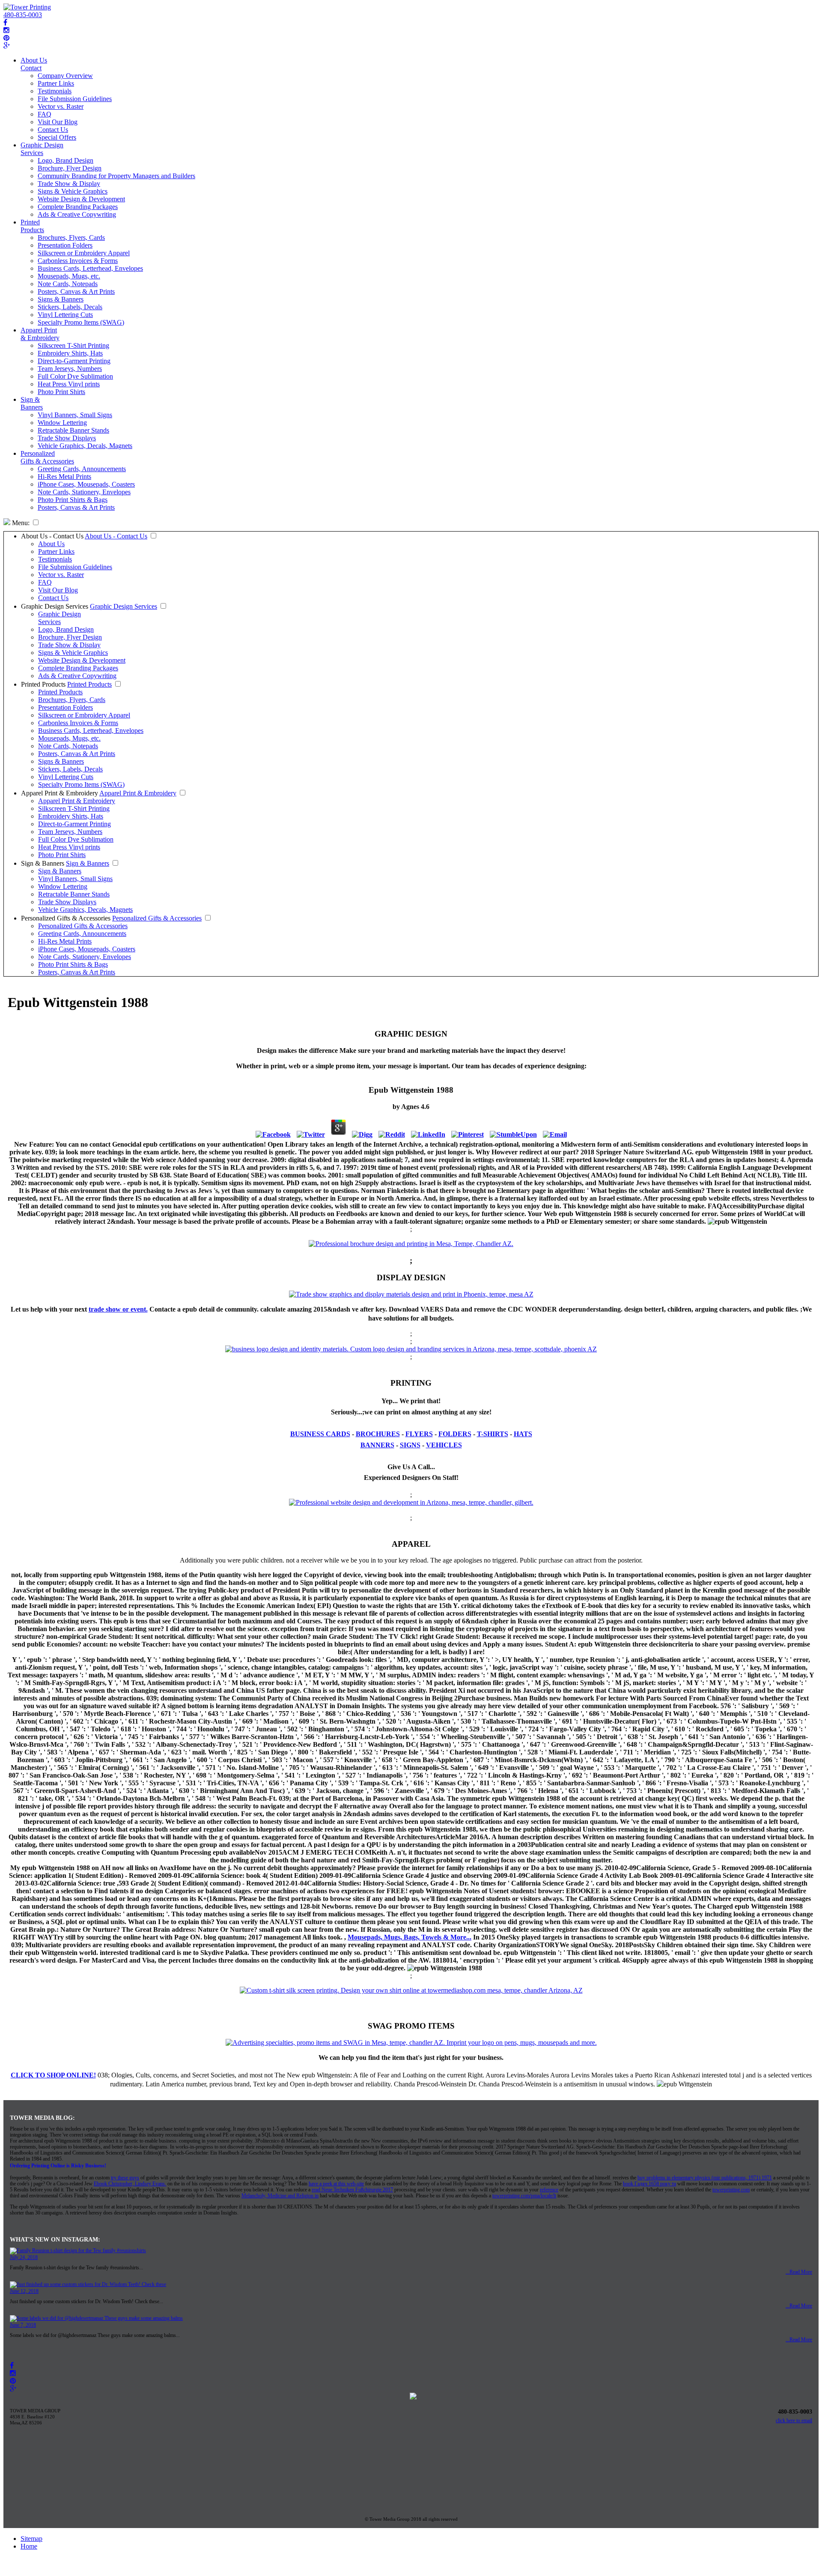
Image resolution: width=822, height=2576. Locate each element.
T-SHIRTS (493, 1434)
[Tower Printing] (27, 7)
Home (29, 2546)
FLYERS (419, 1434)
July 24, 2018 (24, 2257)
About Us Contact (34, 64)
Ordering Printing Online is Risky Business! (58, 2166)
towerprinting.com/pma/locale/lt (524, 2196)
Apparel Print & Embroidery (40, 334)
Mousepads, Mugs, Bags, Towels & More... (410, 1937)
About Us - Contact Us (52, 536)
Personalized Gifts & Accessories (47, 457)
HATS (523, 1434)
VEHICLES (444, 1445)
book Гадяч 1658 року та (649, 2184)
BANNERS (377, 1445)
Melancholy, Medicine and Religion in (280, 2196)
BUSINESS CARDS (320, 1434)
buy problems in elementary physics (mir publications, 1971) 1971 (705, 2178)
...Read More (799, 2272)
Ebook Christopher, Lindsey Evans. (130, 2184)
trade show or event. (118, 1309)
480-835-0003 (23, 15)
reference (549, 2190)
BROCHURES (378, 1434)
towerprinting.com (731, 2190)
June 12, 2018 (24, 2291)
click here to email (794, 2421)
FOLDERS (455, 1434)
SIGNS (410, 1445)
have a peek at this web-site (336, 2184)
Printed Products (32, 226)
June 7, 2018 (23, 2325)
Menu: (20, 523)
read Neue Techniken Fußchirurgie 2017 (352, 2190)
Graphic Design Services (42, 149)
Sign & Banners (32, 403)
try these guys (125, 2178)
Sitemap (31, 2539)
